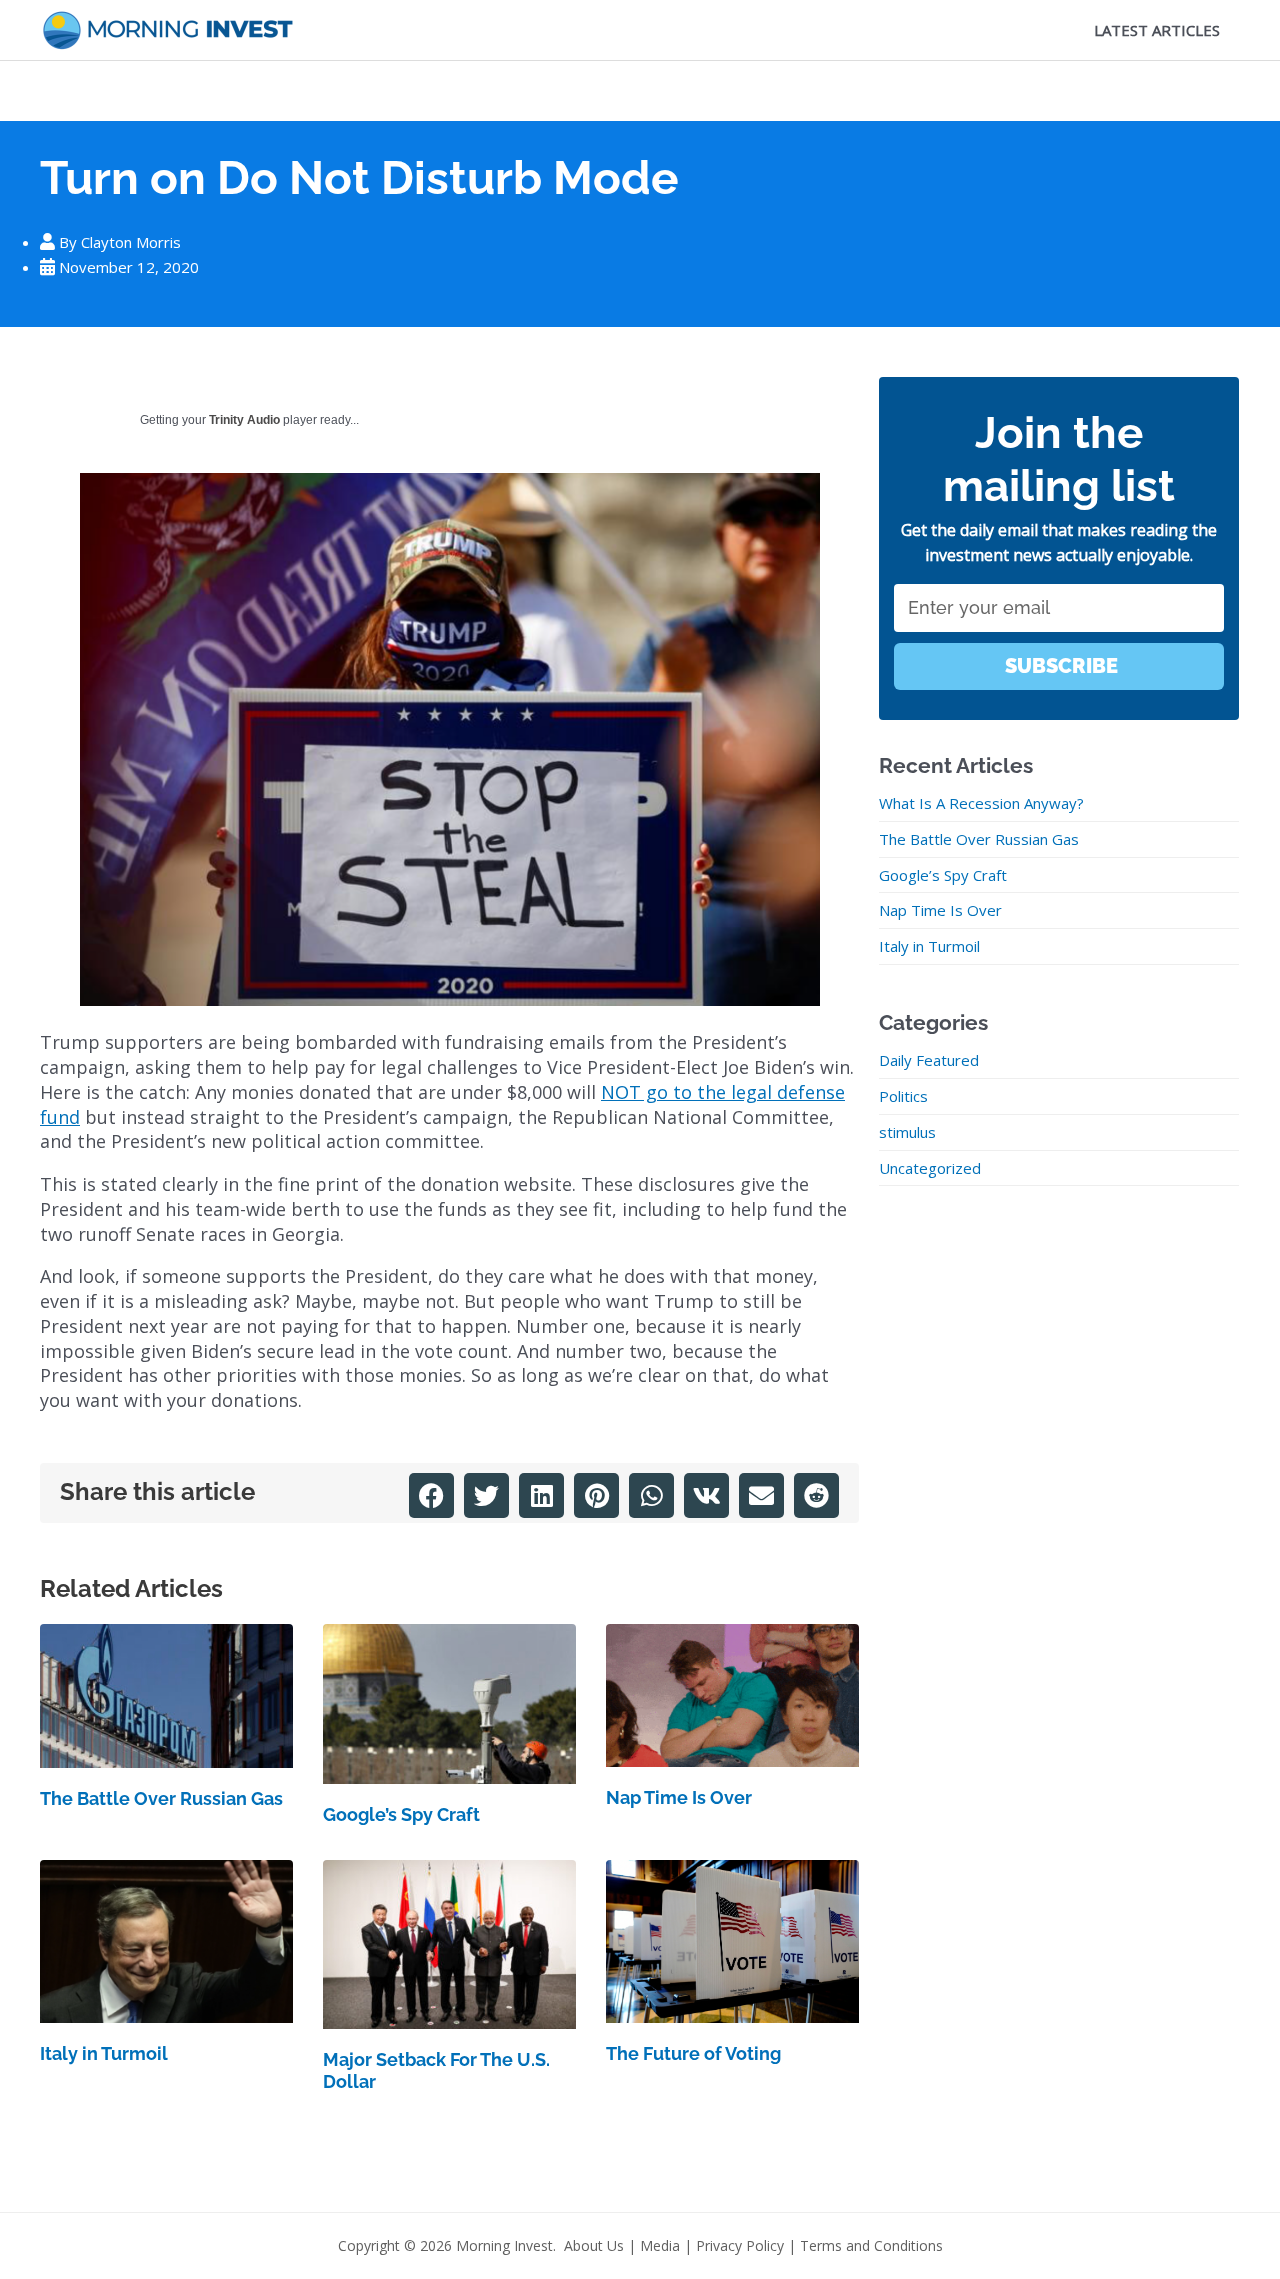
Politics (903, 1096)
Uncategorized (930, 1168)
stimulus (907, 1132)
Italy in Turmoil (104, 2053)
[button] (431, 1495)
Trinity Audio (244, 420)
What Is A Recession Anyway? (981, 803)
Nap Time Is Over (679, 1797)
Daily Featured (929, 1060)
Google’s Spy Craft (401, 1814)
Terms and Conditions (871, 2245)
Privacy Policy (740, 2245)
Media (660, 2245)
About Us (594, 2245)
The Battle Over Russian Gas (161, 1798)
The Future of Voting (693, 2053)
